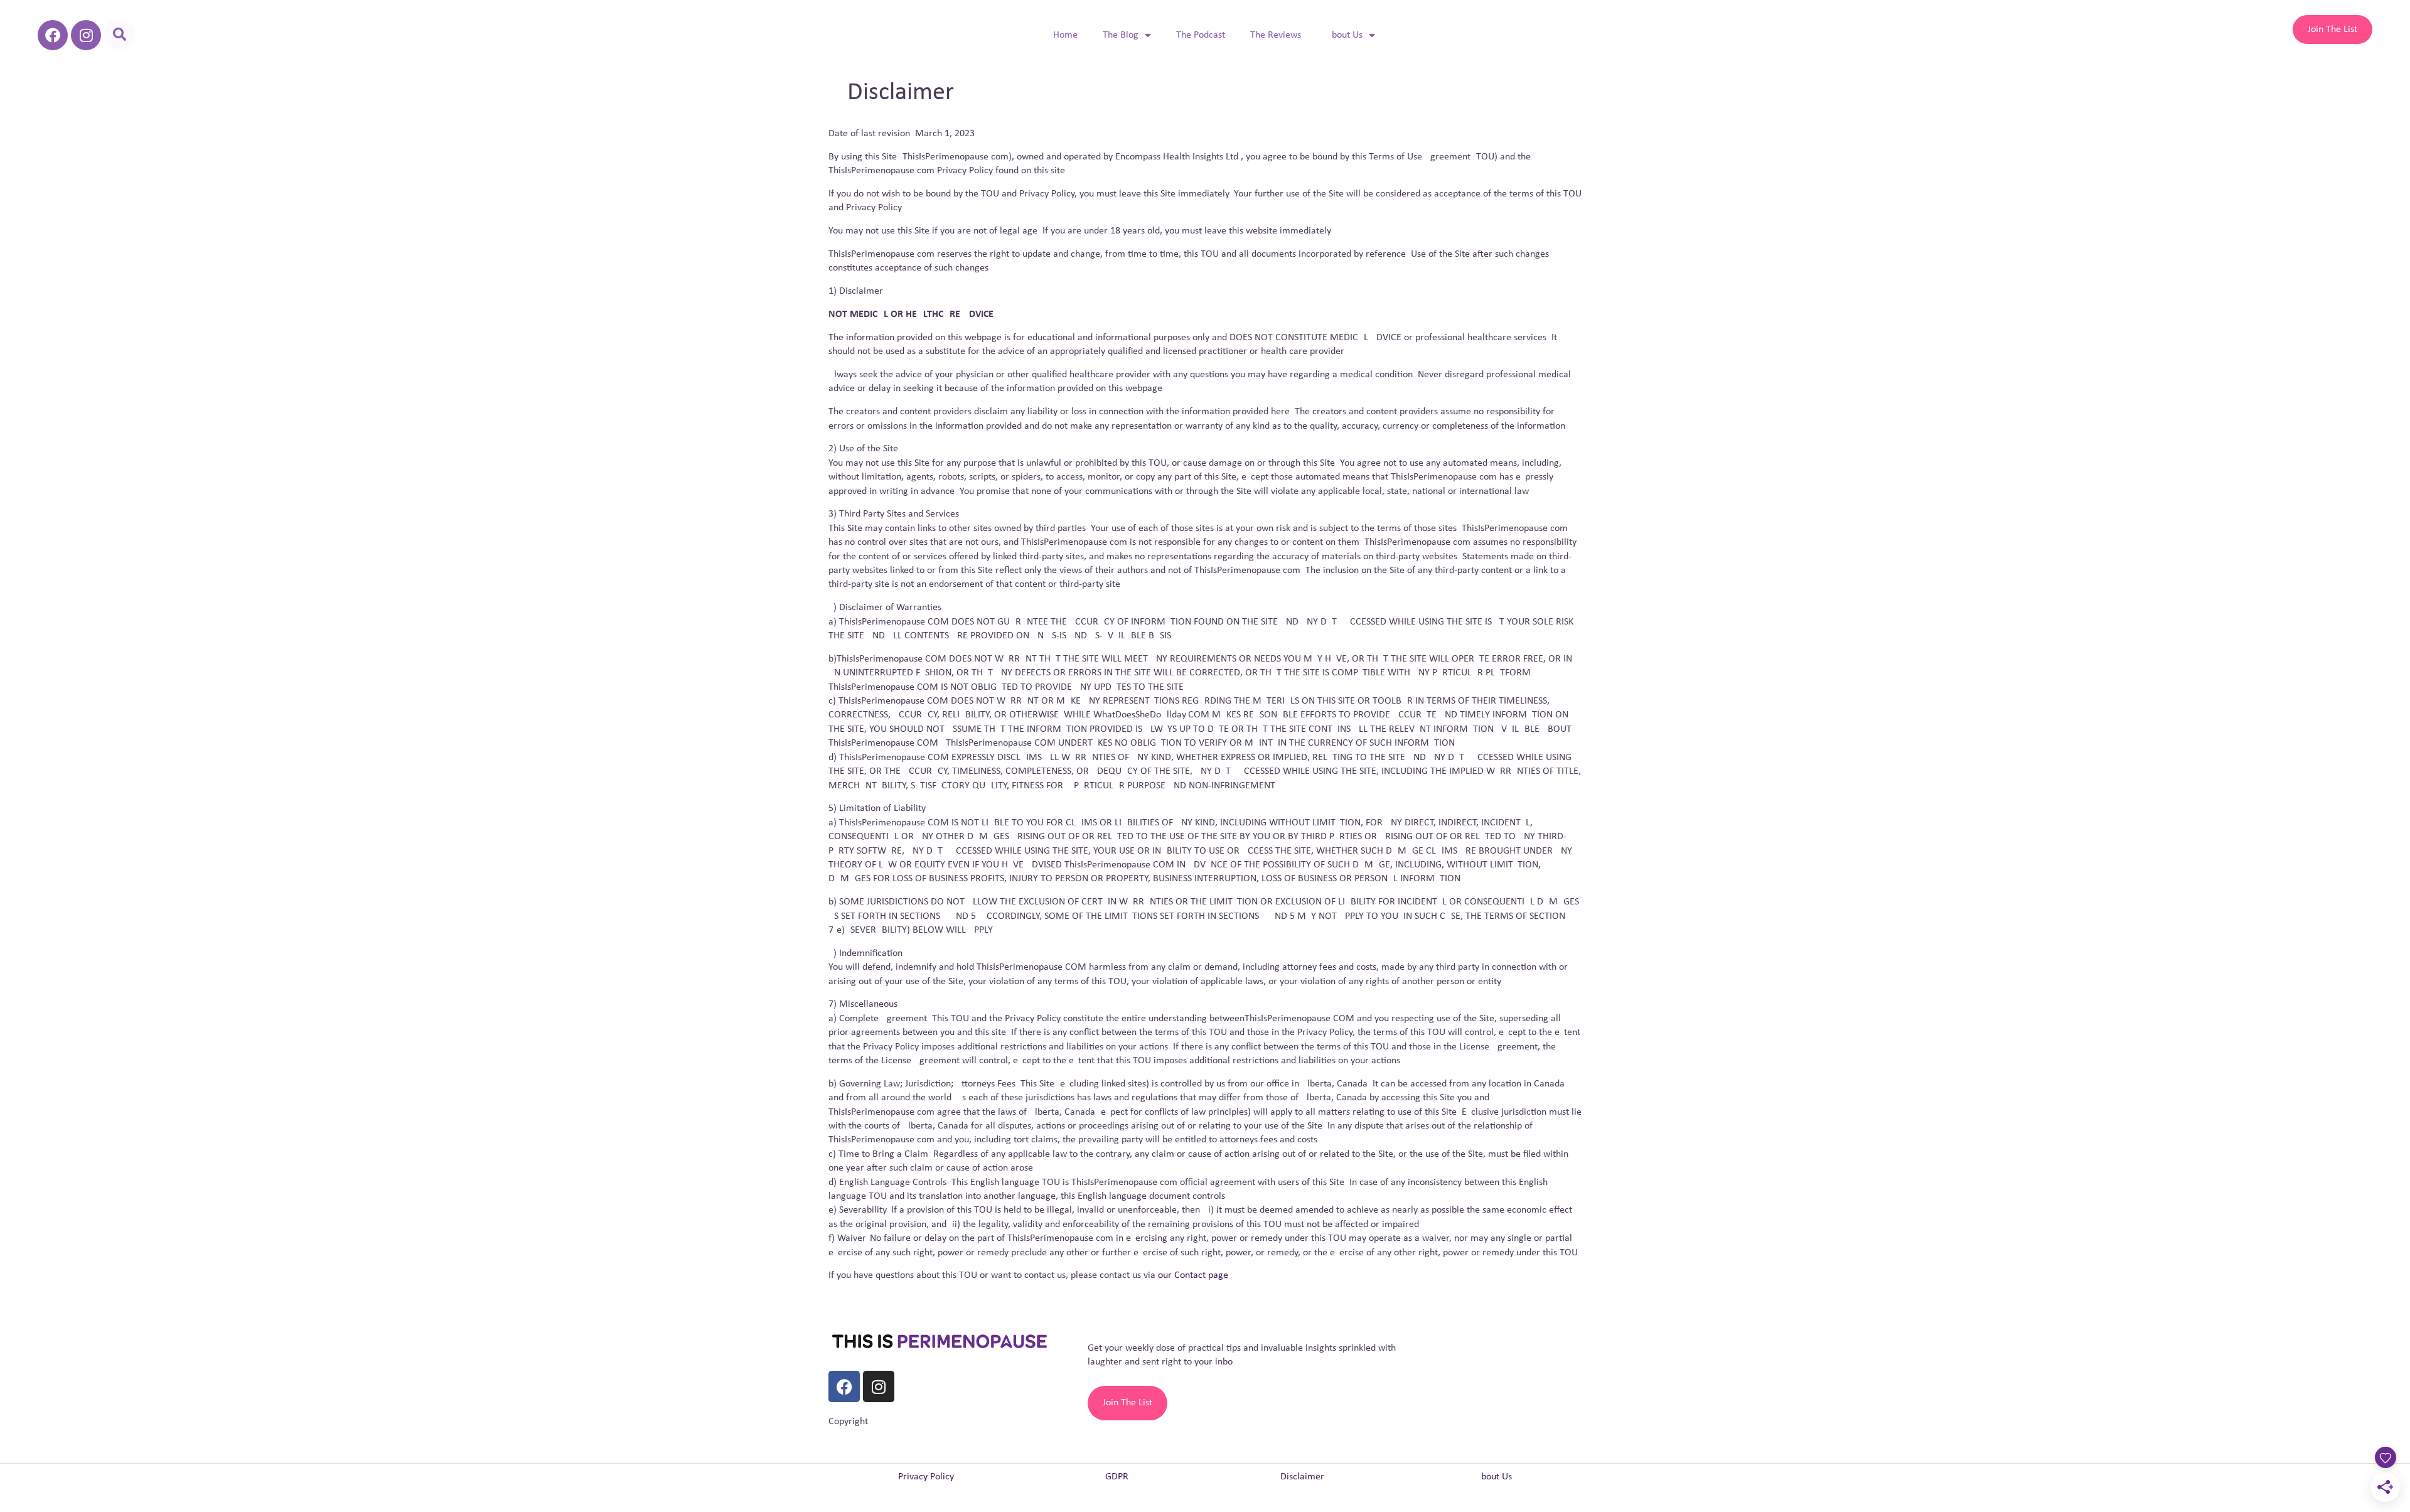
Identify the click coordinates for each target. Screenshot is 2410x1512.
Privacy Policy (926, 1477)
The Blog (1121, 35)
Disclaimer (1302, 1477)
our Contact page (1193, 1275)
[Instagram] (86, 35)
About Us (1344, 35)
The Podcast (1201, 35)
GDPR (1117, 1477)
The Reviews (1276, 35)
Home (1065, 35)
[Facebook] (53, 35)
